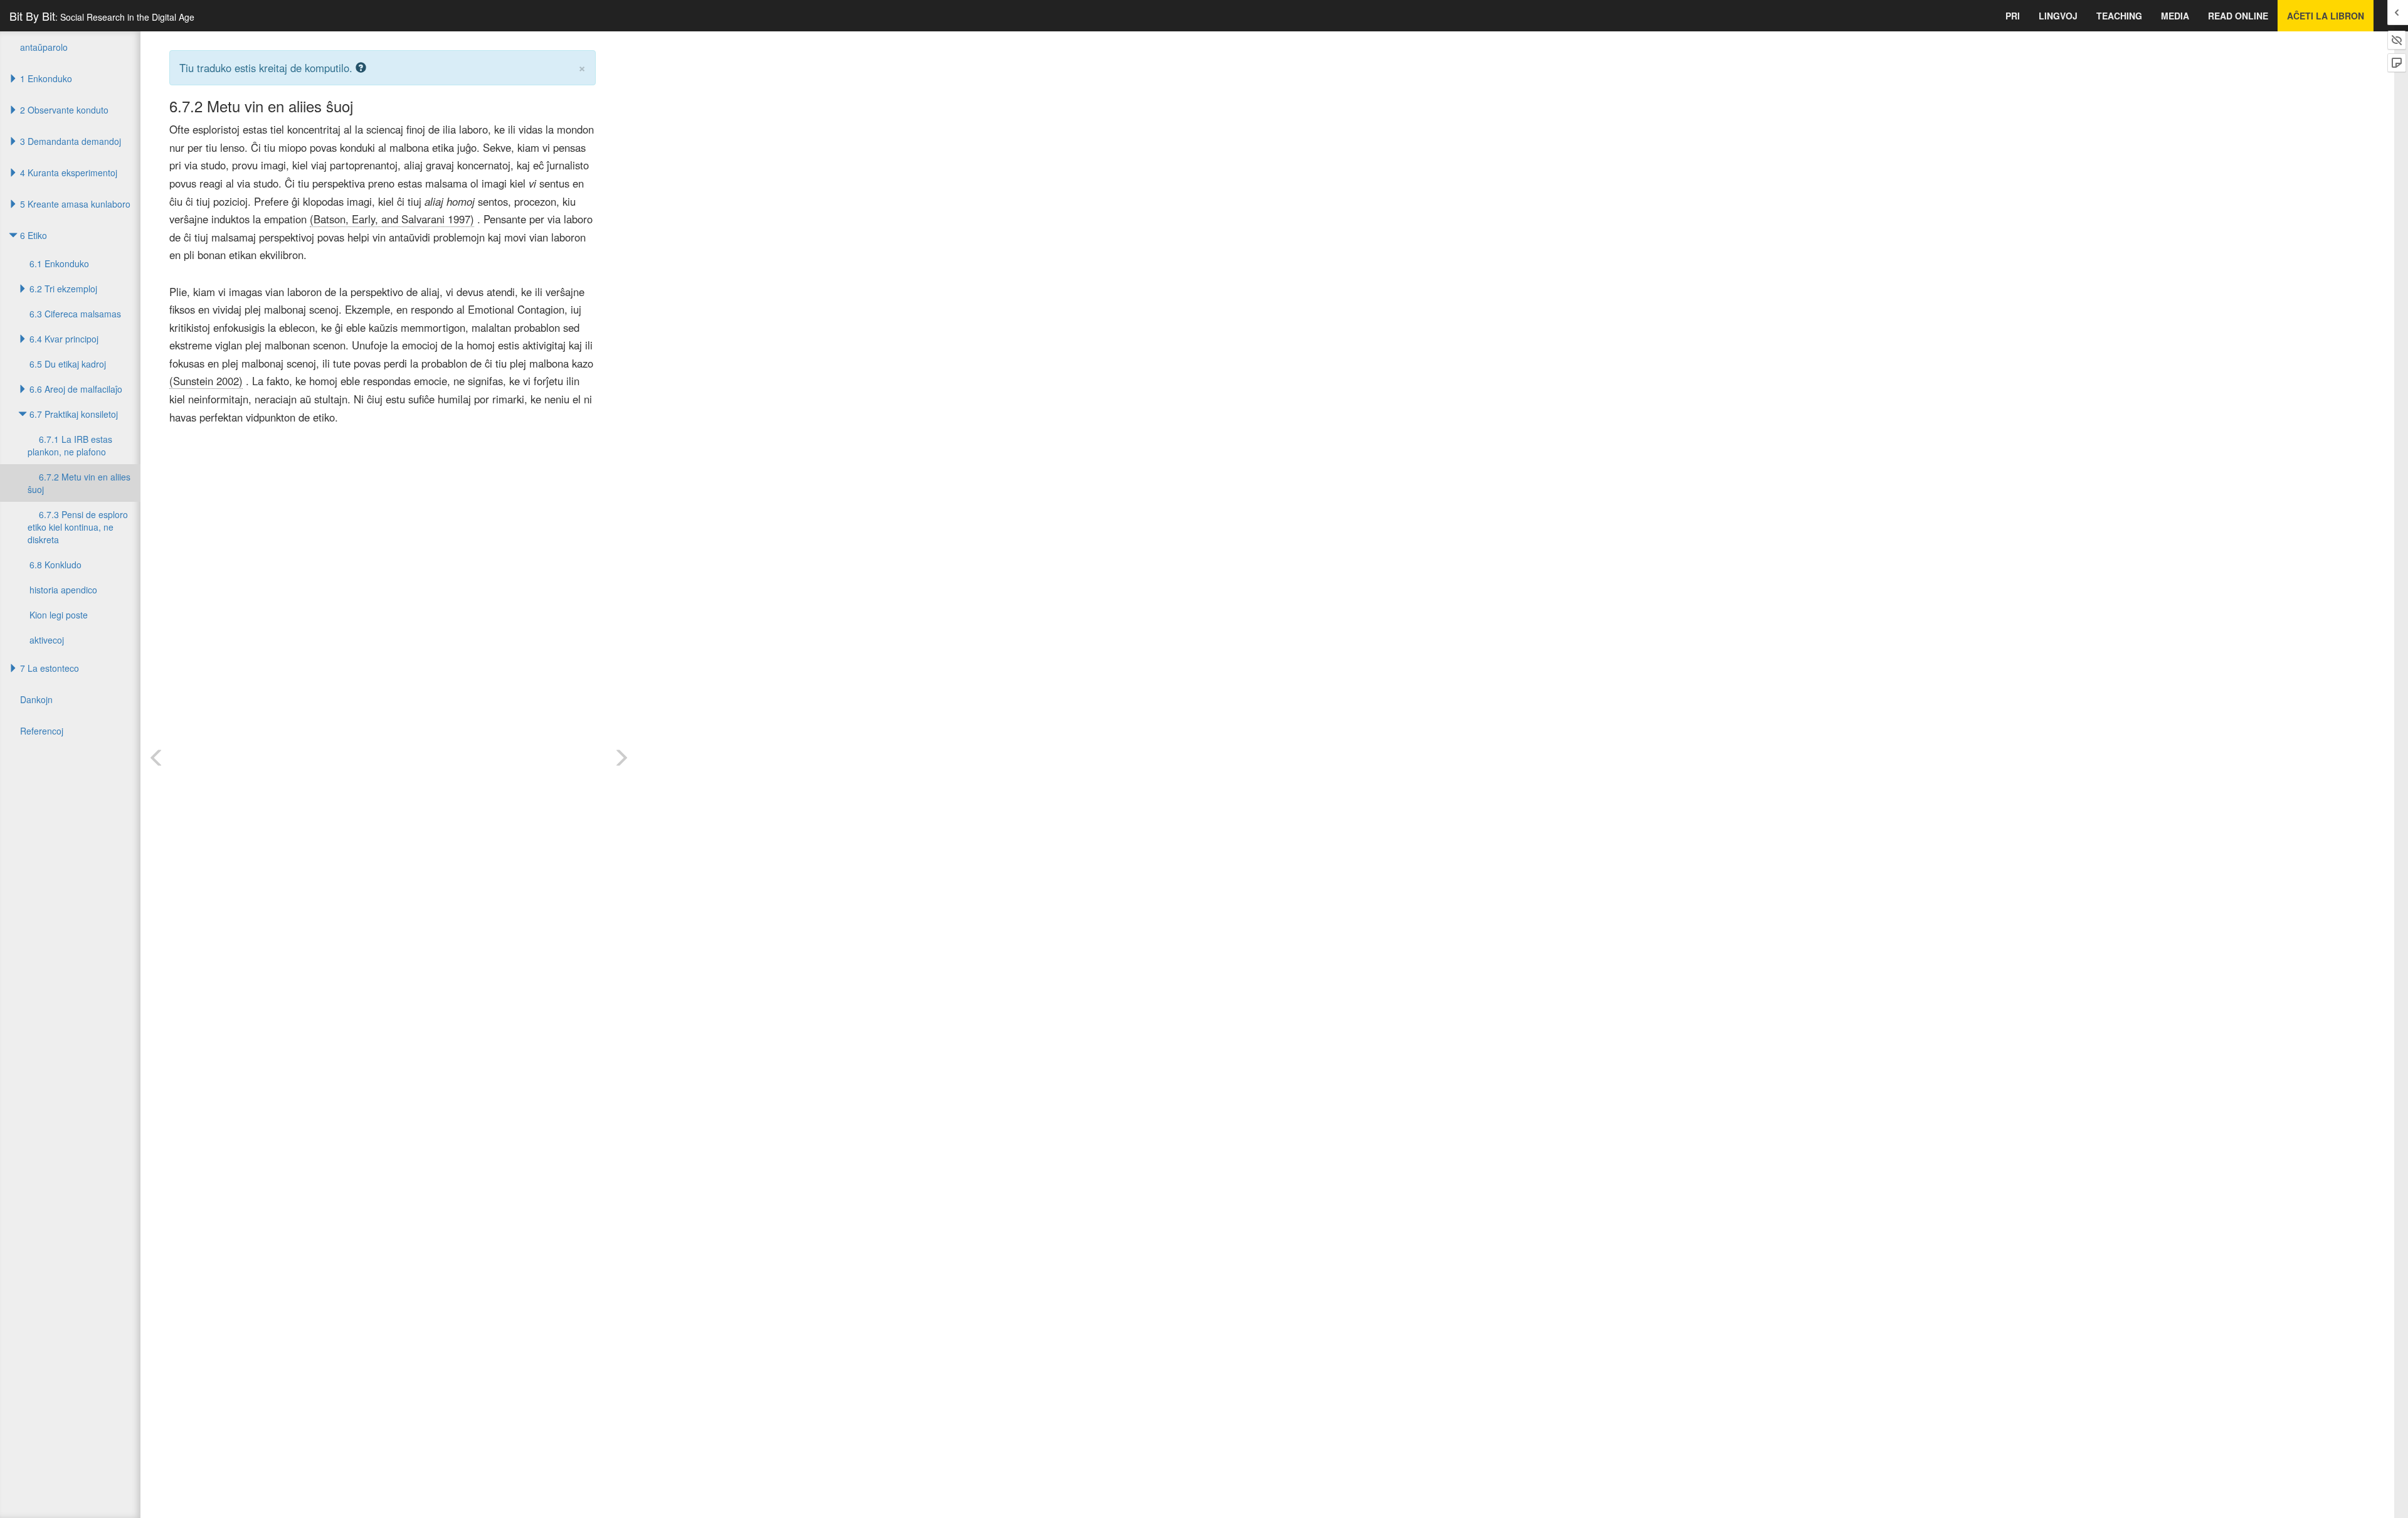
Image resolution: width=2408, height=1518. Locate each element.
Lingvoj (2058, 16)
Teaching (2119, 16)
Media (2175, 16)
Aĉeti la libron (2326, 16)
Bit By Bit (102, 16)
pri (2013, 16)
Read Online (2238, 16)
